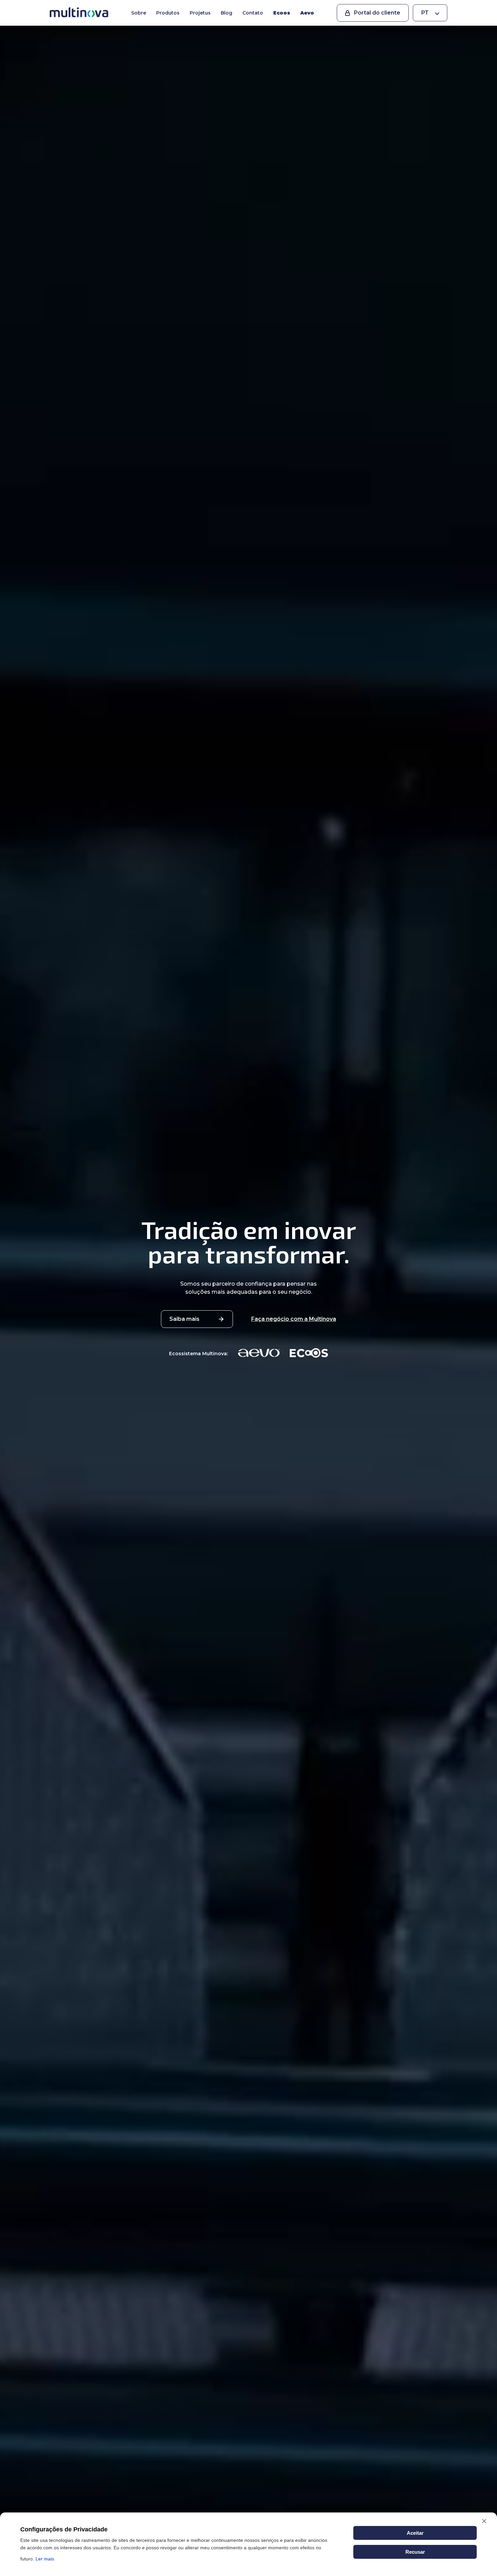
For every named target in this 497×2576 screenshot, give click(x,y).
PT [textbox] (425, 13)
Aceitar (415, 2533)
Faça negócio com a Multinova (294, 1319)
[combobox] (430, 13)
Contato (253, 13)
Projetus (200, 13)
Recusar (415, 2552)
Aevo (307, 13)
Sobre (139, 13)
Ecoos (282, 13)
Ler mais (45, 2559)
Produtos (168, 13)
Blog (227, 13)
